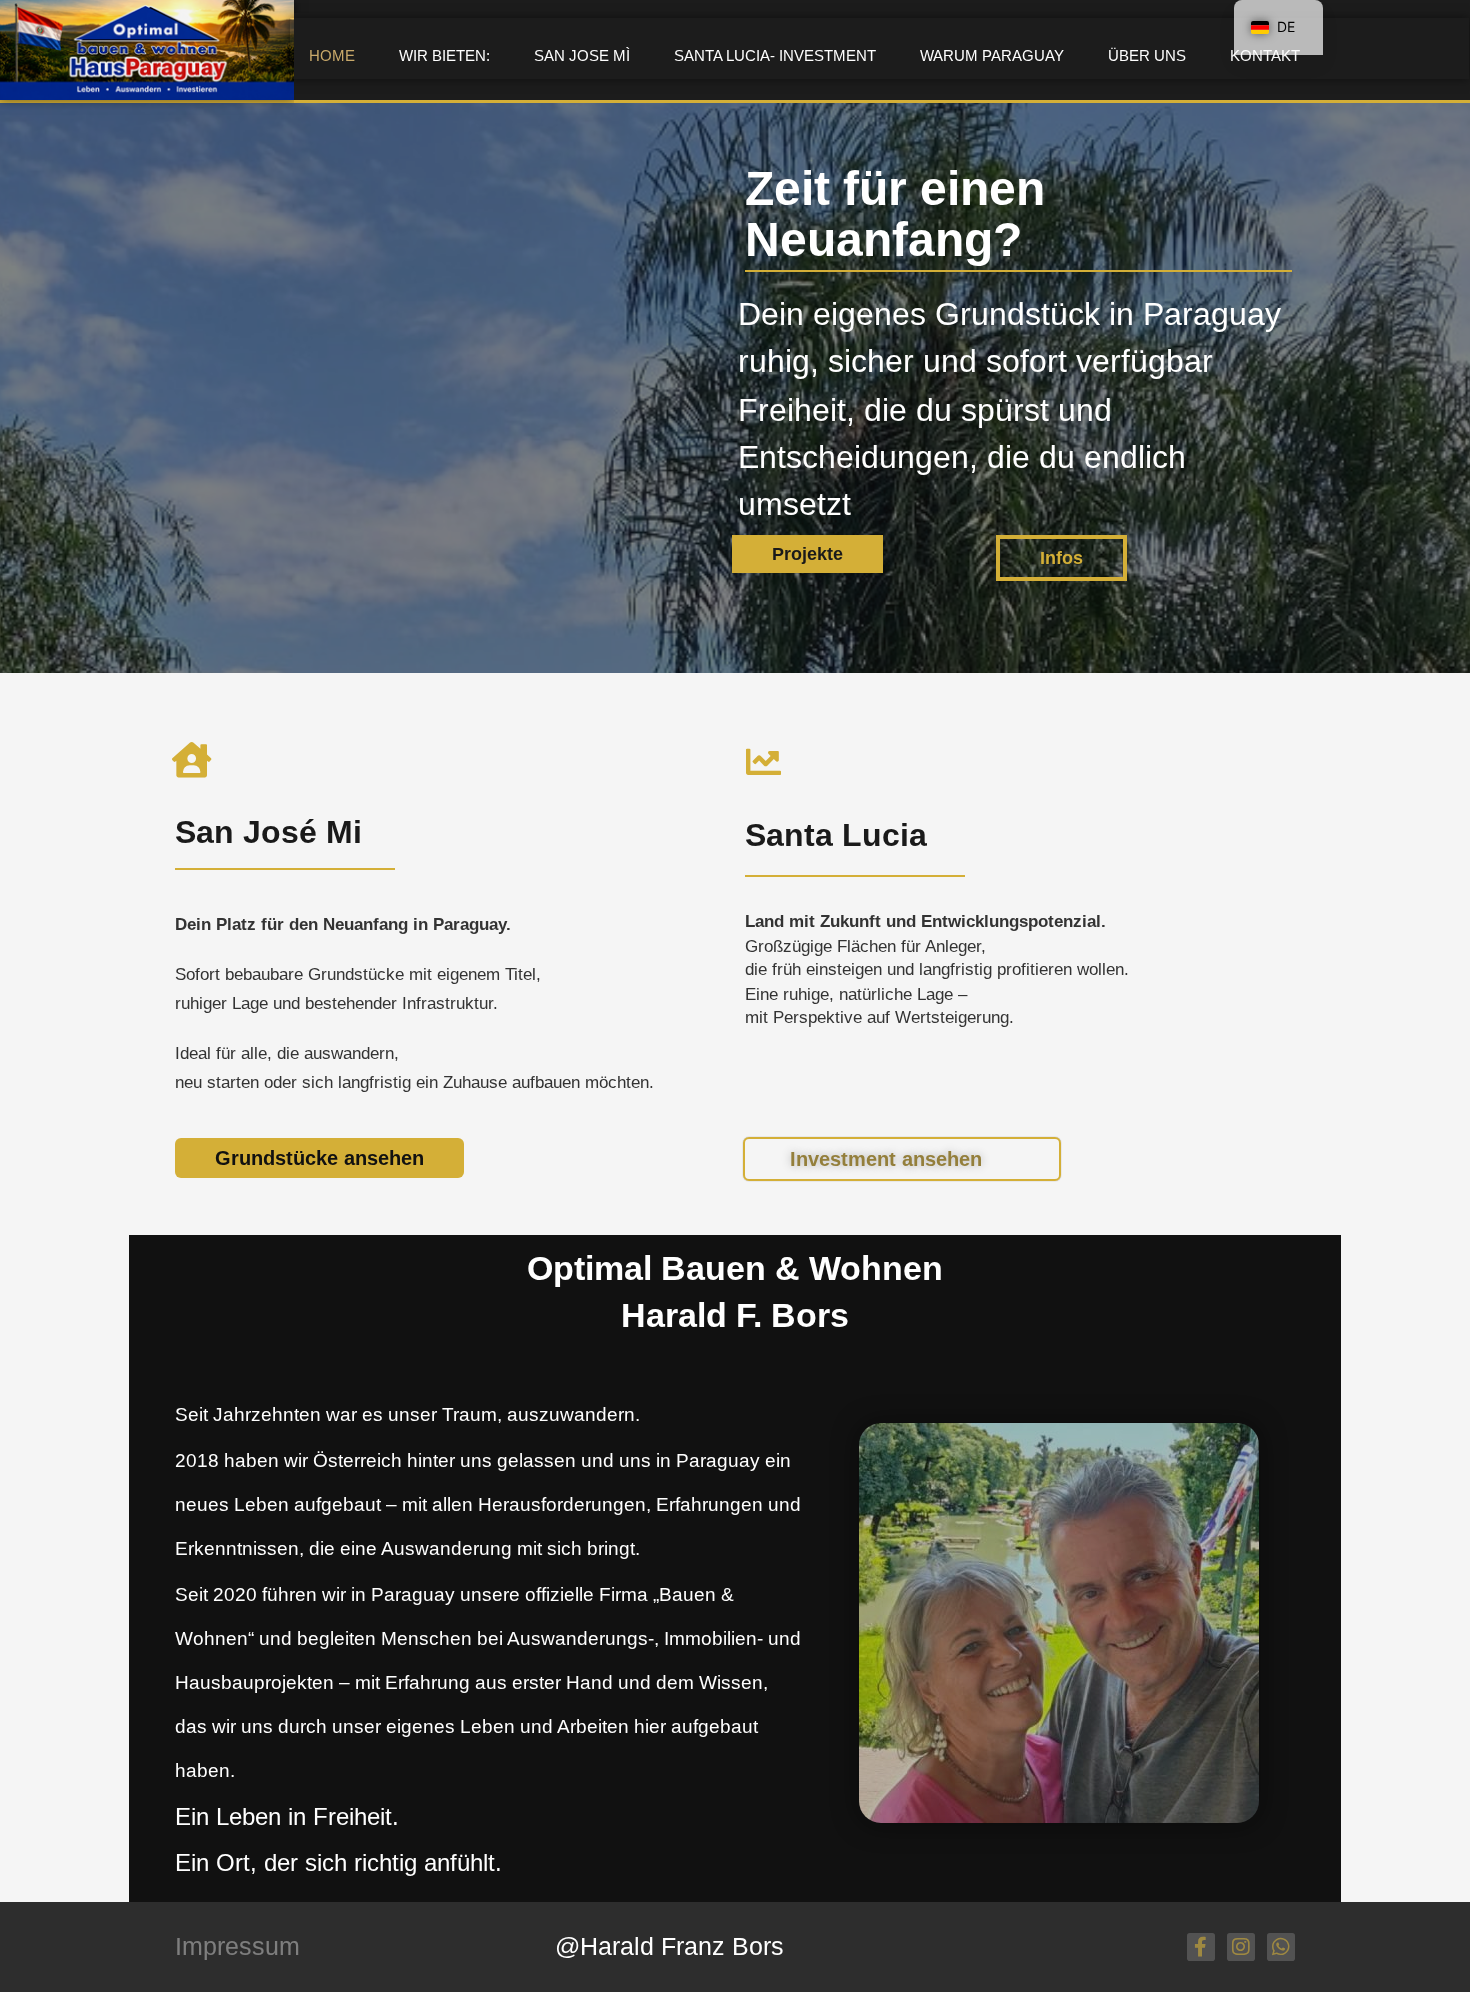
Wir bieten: (444, 55)
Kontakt (1265, 55)
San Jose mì (582, 55)
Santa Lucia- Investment (775, 55)
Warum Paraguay (992, 55)
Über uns (1147, 55)
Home (332, 55)
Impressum (237, 1946)
